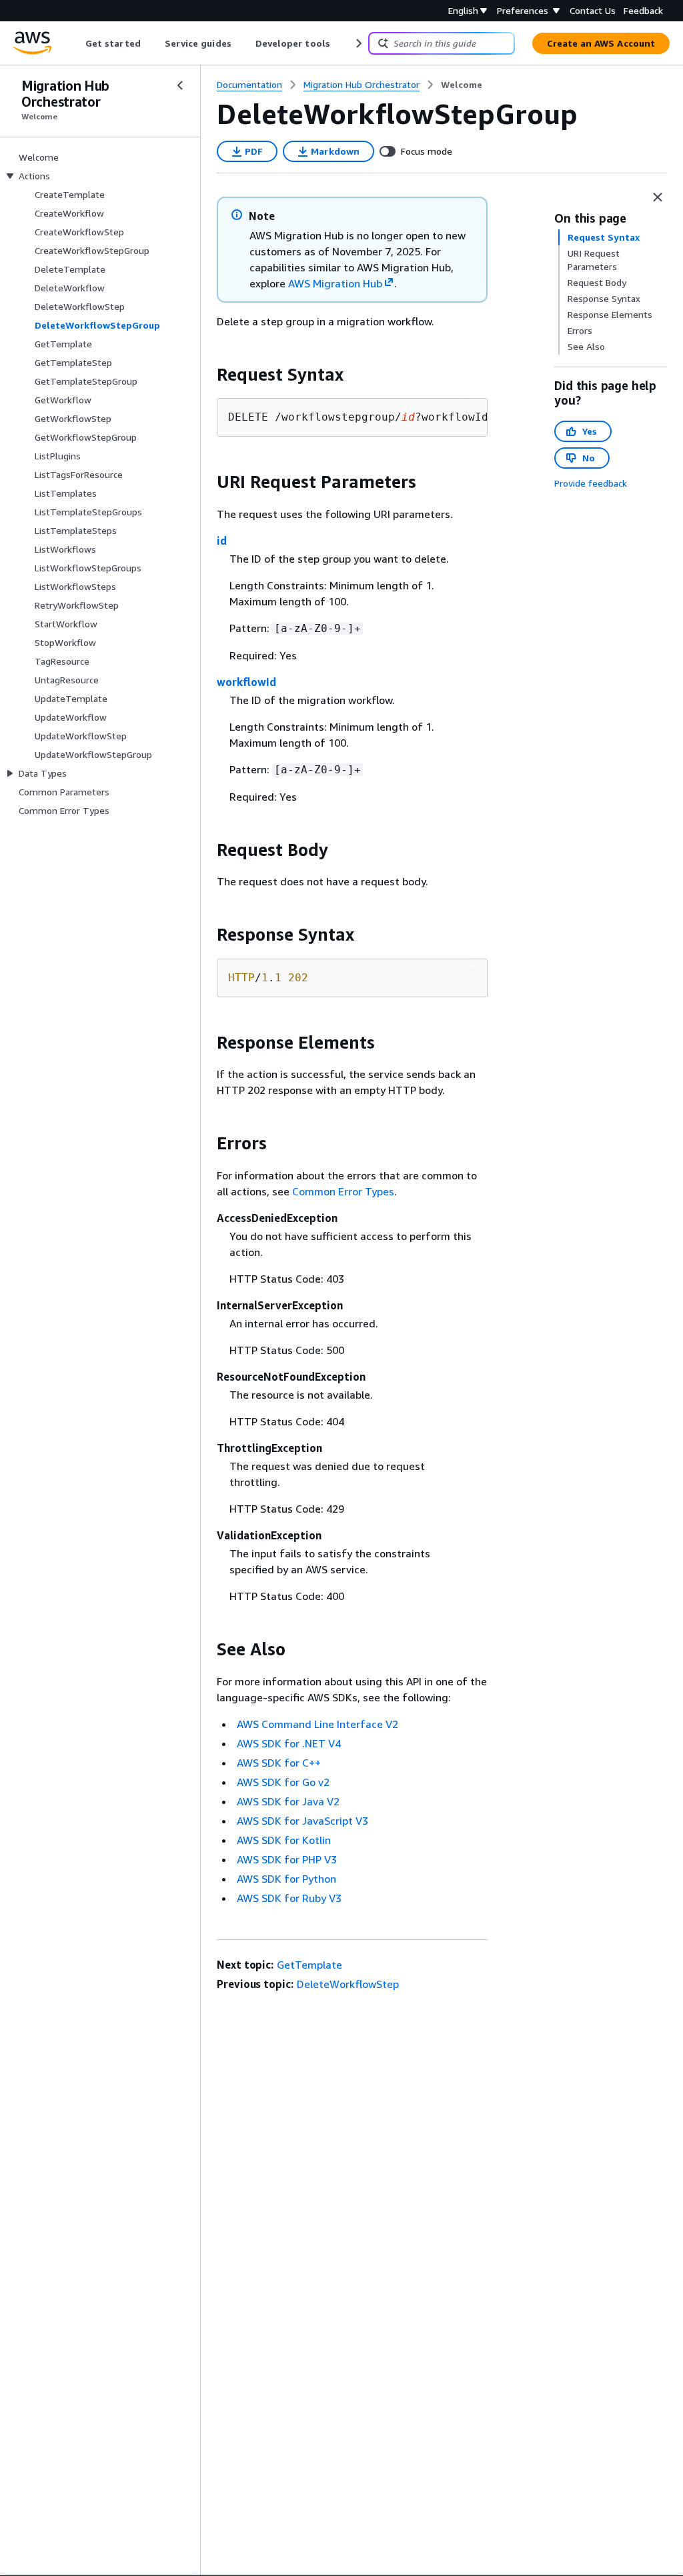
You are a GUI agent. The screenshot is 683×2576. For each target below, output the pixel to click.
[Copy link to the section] (206, 375)
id (222, 541)
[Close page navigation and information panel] (658, 197)
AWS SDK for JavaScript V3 (302, 1821)
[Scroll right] (358, 43)
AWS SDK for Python (286, 1879)
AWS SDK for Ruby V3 (289, 1898)
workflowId (246, 682)
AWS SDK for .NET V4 (289, 1743)
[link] (462, 85)
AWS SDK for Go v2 (283, 1782)
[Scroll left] (76, 43)
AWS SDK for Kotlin (284, 1840)
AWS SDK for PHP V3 (287, 1859)
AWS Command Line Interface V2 (317, 1724)
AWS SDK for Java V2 (288, 1801)
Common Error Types (343, 1191)
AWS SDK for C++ (279, 1763)
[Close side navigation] (180, 85)
